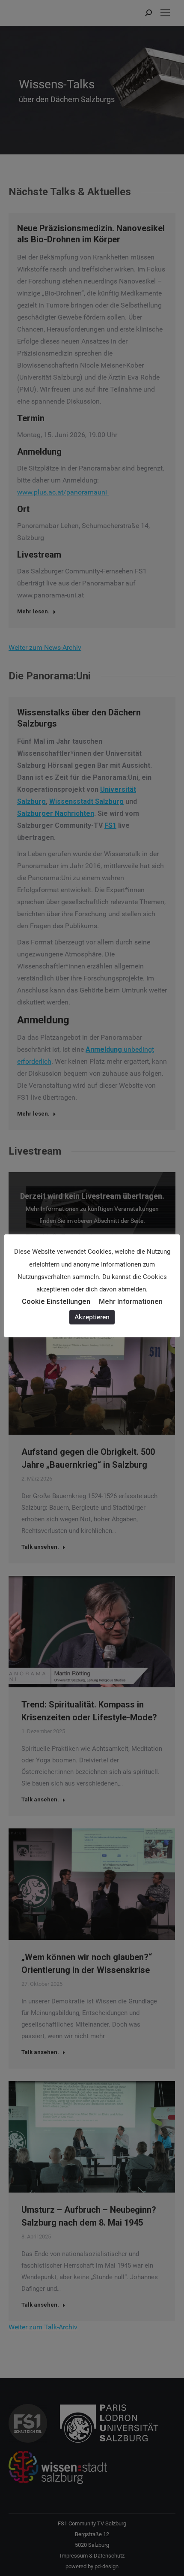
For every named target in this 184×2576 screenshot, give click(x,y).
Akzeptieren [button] (92, 1317)
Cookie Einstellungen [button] (56, 1302)
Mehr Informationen (131, 1302)
